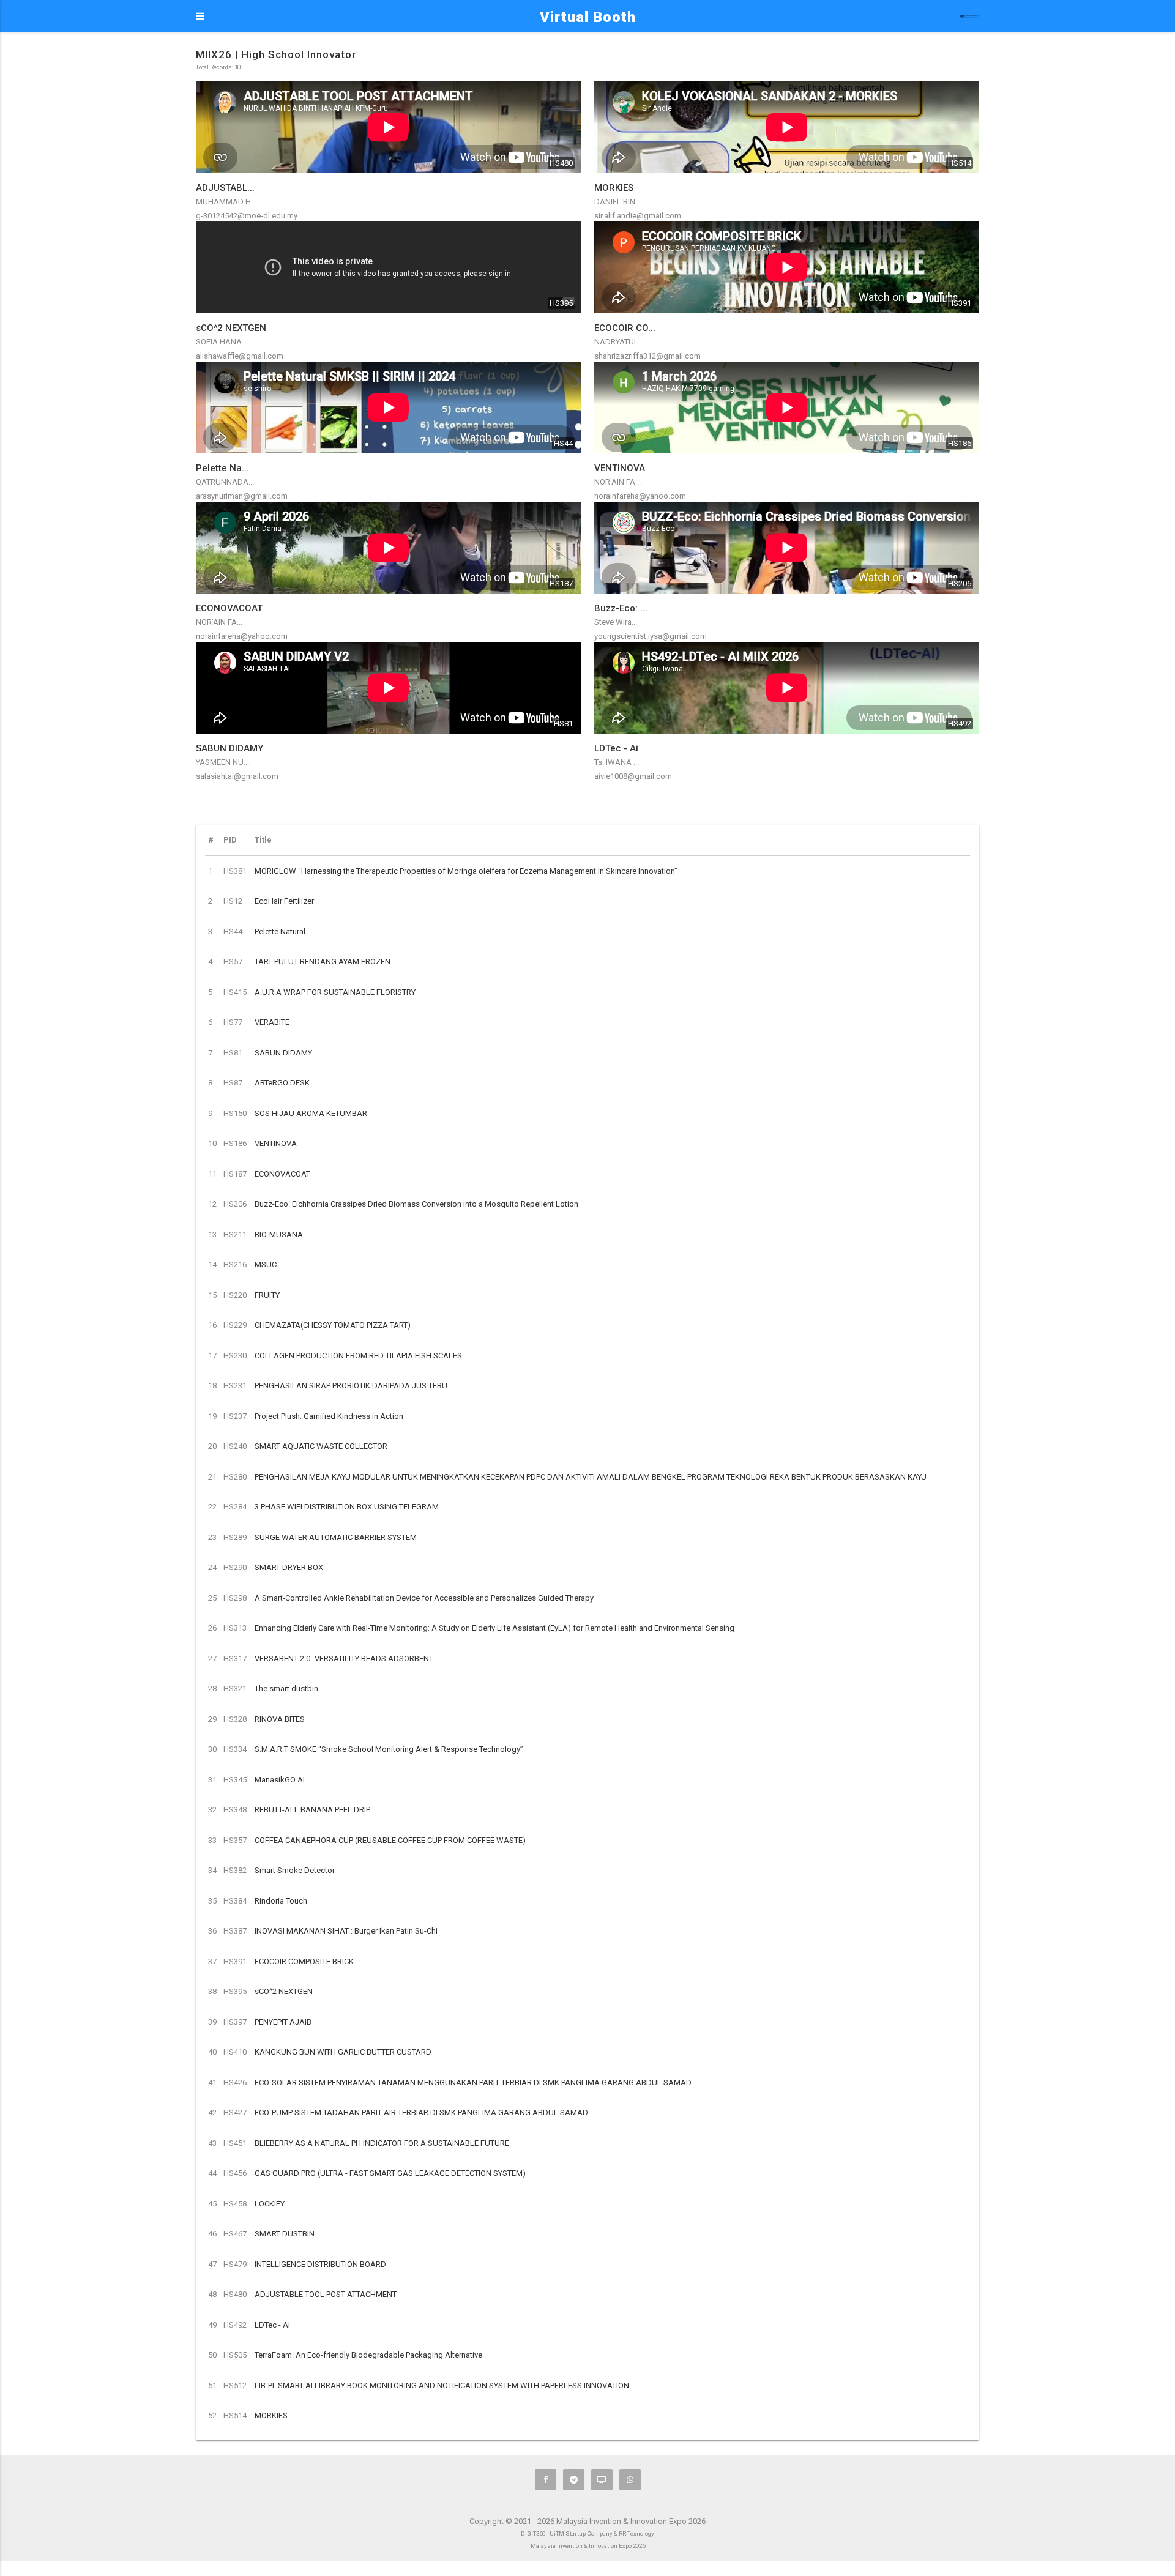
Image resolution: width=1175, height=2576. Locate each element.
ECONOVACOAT (282, 1174)
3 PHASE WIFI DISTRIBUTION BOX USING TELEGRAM (347, 1507)
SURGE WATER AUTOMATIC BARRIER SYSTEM (336, 1537)
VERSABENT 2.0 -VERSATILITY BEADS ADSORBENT (344, 1658)
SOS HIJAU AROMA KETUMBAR (311, 1113)
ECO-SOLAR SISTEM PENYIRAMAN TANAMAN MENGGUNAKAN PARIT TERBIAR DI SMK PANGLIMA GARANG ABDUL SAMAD (473, 2083)
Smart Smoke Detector (295, 1870)
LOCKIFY (270, 2204)
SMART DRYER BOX (289, 1567)
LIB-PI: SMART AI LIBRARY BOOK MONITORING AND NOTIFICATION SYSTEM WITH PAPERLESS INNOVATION (442, 2385)
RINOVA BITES (280, 1719)
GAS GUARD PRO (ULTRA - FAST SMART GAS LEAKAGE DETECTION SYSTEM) (390, 2173)
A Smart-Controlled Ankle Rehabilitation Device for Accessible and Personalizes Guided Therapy (424, 1598)
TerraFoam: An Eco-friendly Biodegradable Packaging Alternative (368, 2355)
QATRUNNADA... (225, 482)
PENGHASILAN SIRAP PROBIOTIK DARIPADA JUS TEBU (351, 1386)
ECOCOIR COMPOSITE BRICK (304, 1961)
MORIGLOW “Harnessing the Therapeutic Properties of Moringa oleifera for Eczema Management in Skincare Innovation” (466, 871)
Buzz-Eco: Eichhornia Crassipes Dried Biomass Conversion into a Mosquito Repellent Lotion (416, 1204)
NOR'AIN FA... (617, 482)
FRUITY (267, 1295)
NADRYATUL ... (620, 342)
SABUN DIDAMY (283, 1053)
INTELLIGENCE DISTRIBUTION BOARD (320, 2264)
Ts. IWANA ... (617, 762)
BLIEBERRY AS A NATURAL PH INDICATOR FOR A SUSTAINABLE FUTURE (382, 2143)
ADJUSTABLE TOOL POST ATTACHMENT (326, 2294)
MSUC (266, 1264)
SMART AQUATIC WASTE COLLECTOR (321, 1446)
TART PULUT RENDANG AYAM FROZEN (323, 962)
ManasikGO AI (280, 1780)
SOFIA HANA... (222, 342)
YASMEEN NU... (222, 762)
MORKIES (271, 2415)
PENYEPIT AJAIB (283, 2022)
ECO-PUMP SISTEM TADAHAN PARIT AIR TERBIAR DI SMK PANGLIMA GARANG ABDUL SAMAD (421, 2113)
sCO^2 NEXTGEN (284, 1991)
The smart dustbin (286, 1688)
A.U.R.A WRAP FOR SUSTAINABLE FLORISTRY (335, 992)
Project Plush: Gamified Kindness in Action (329, 1416)
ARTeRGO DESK (282, 1083)
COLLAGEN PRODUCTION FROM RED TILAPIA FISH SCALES (358, 1356)
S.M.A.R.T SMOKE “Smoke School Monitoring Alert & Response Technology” (389, 1749)
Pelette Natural (280, 932)
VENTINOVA (276, 1143)
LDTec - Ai (272, 2325)
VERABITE (272, 1022)
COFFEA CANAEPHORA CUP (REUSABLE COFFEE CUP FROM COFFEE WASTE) (390, 1840)
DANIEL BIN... (617, 202)
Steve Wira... (616, 622)
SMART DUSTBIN (285, 2234)
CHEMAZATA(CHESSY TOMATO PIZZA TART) (333, 1325)
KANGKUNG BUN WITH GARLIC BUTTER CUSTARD (343, 2052)
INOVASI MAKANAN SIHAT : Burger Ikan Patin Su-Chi (346, 1931)
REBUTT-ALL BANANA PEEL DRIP (312, 1810)
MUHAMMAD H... (226, 202)
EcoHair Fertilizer (284, 901)
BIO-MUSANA (279, 1234)
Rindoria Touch (281, 1901)
